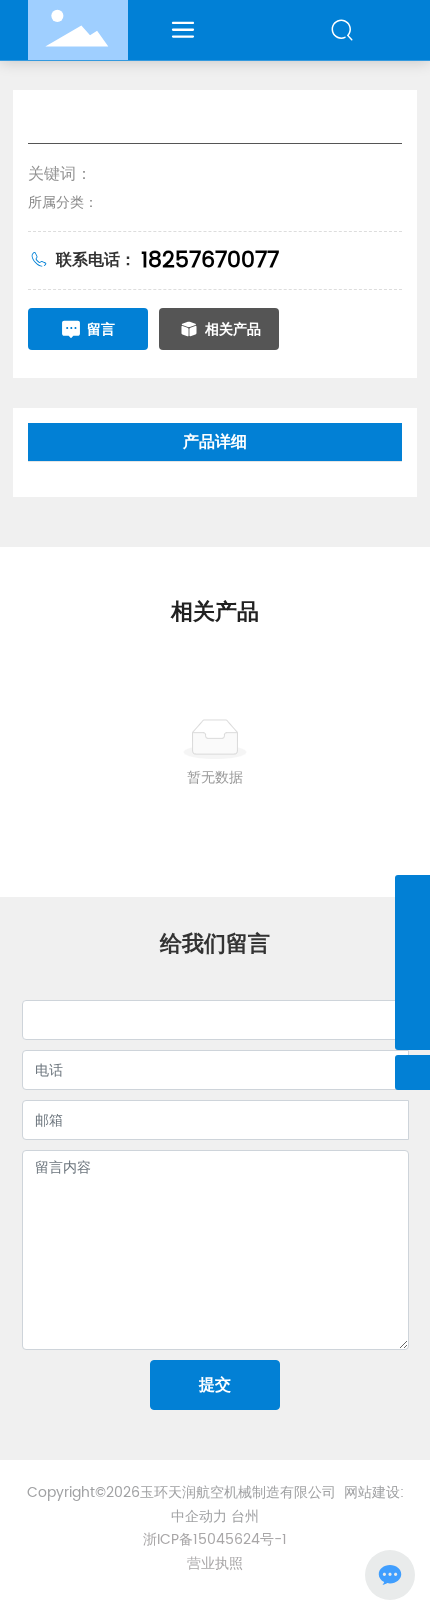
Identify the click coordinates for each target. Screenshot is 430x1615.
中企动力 (199, 1516)
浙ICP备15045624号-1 (215, 1540)
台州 (245, 1516)
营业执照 (215, 1563)
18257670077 (210, 260)
